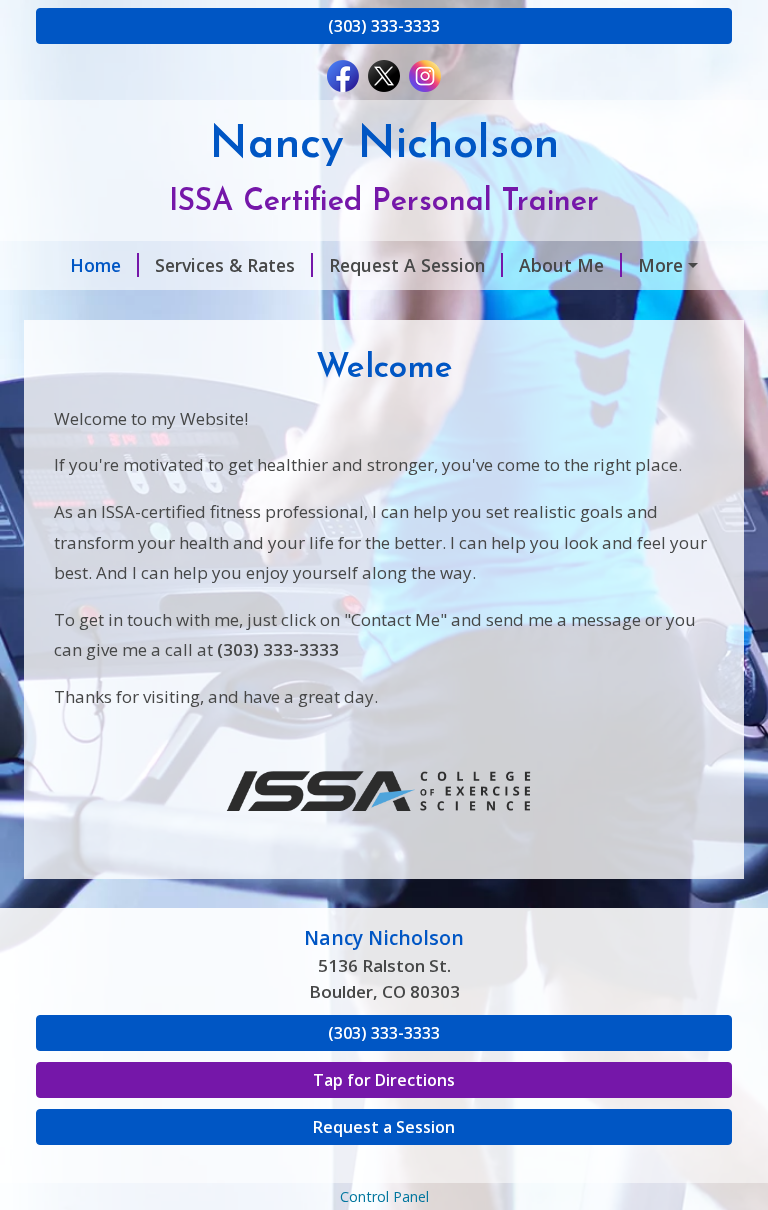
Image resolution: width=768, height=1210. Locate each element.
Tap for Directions (384, 1080)
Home (95, 265)
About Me (561, 265)
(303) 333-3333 (384, 26)
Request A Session (407, 265)
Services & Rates (225, 265)
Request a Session (384, 1127)
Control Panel (384, 1196)
